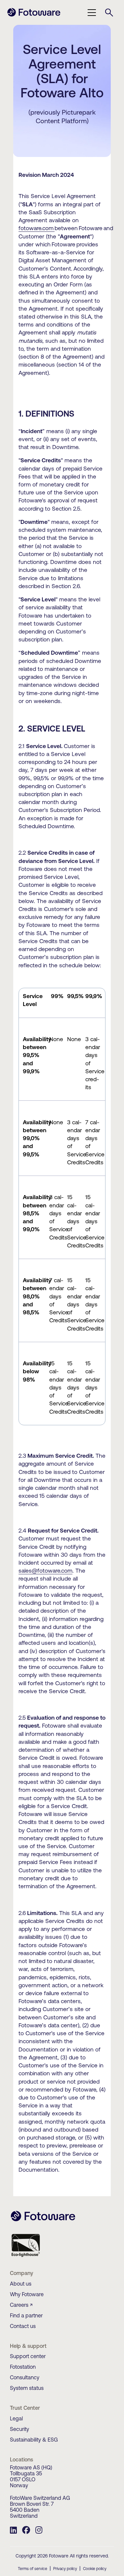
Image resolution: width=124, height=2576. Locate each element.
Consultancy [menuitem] (25, 2377)
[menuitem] (13, 2531)
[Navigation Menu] (92, 13)
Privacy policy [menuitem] (65, 2569)
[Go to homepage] (34, 16)
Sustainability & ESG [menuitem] (34, 2440)
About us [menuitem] (21, 2284)
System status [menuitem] (27, 2388)
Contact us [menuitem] (23, 2326)
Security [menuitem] (20, 2429)
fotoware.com (36, 228)
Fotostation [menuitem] (23, 2367)
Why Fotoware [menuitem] (27, 2294)
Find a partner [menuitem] (26, 2315)
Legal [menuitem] (16, 2418)
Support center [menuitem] (28, 2356)
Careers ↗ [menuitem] (21, 2305)
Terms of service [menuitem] (33, 2569)
